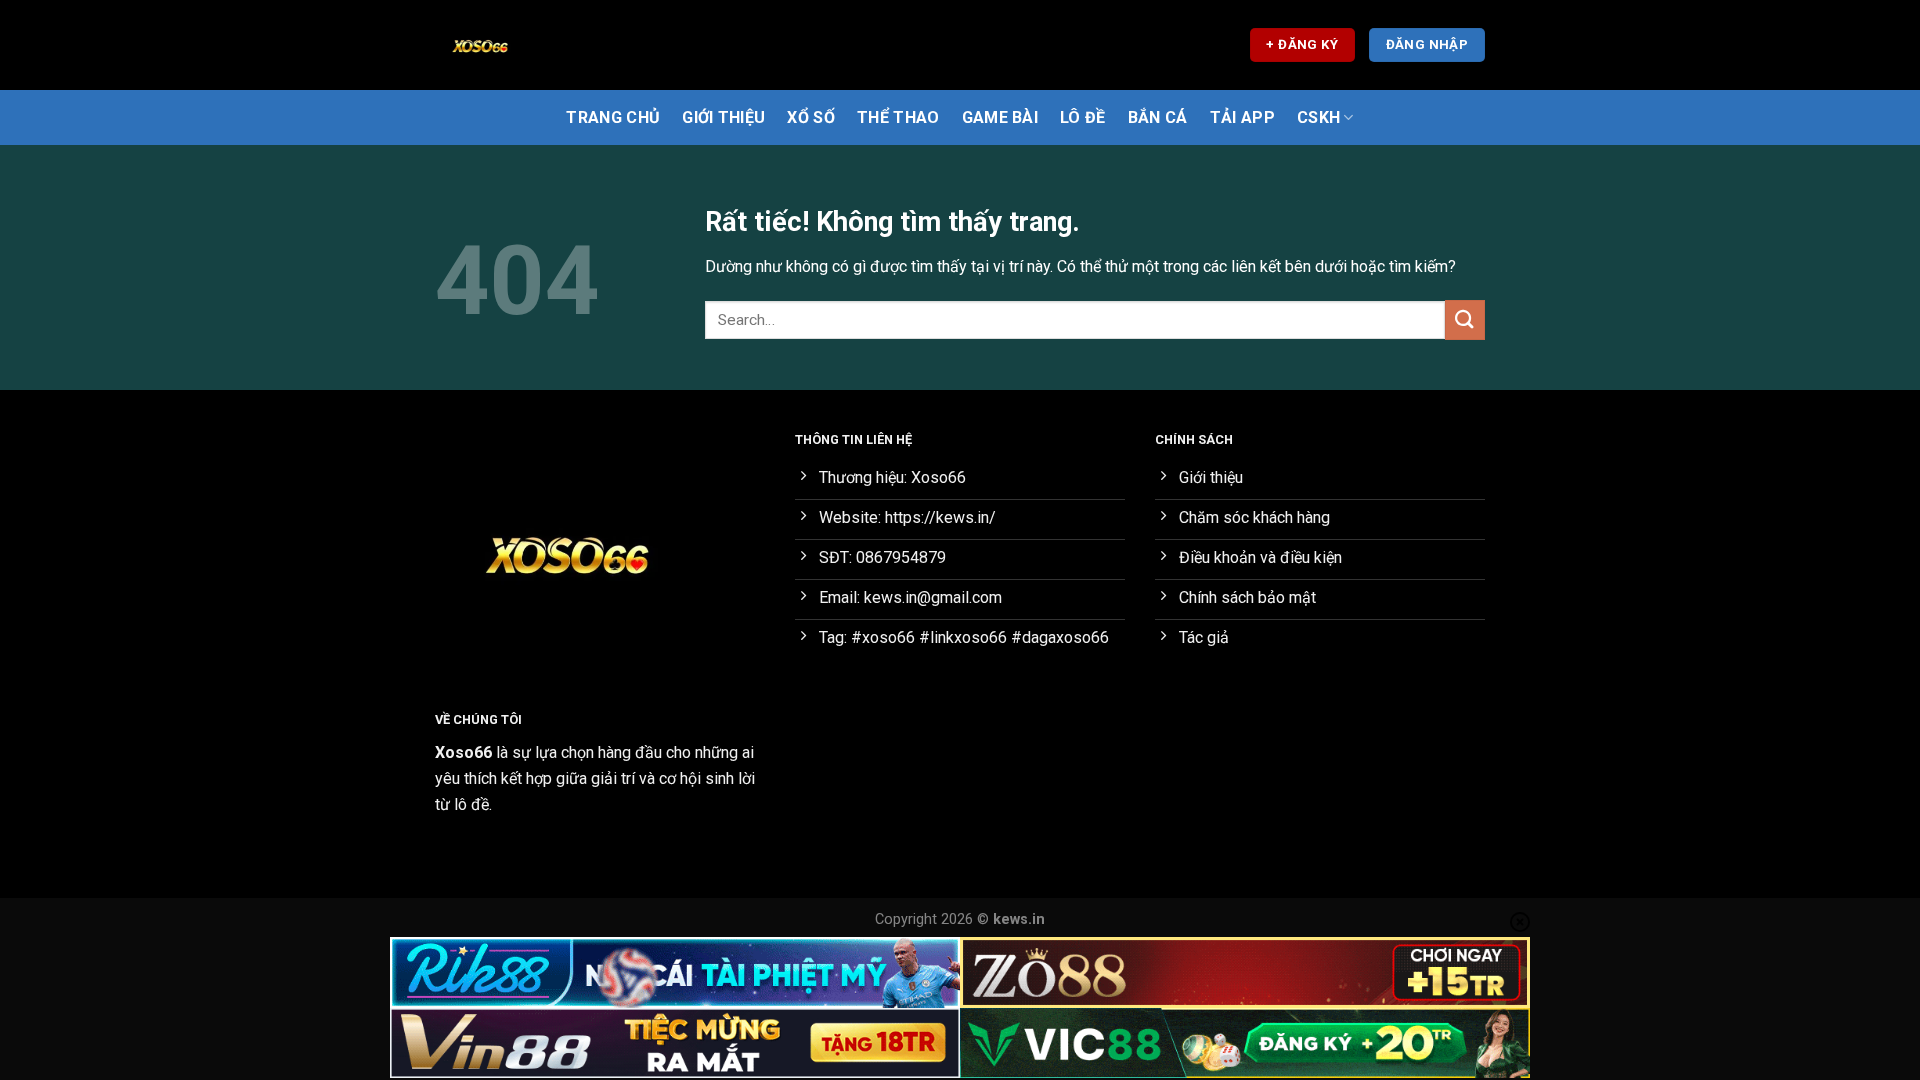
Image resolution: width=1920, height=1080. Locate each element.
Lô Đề (1083, 117)
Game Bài (1000, 117)
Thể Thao (898, 117)
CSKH (1318, 117)
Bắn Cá (1158, 117)
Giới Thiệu (723, 117)
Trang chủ (613, 117)
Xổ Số (811, 117)
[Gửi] (1465, 319)
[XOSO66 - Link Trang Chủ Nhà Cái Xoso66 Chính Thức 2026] (535, 45)
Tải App (1242, 117)
